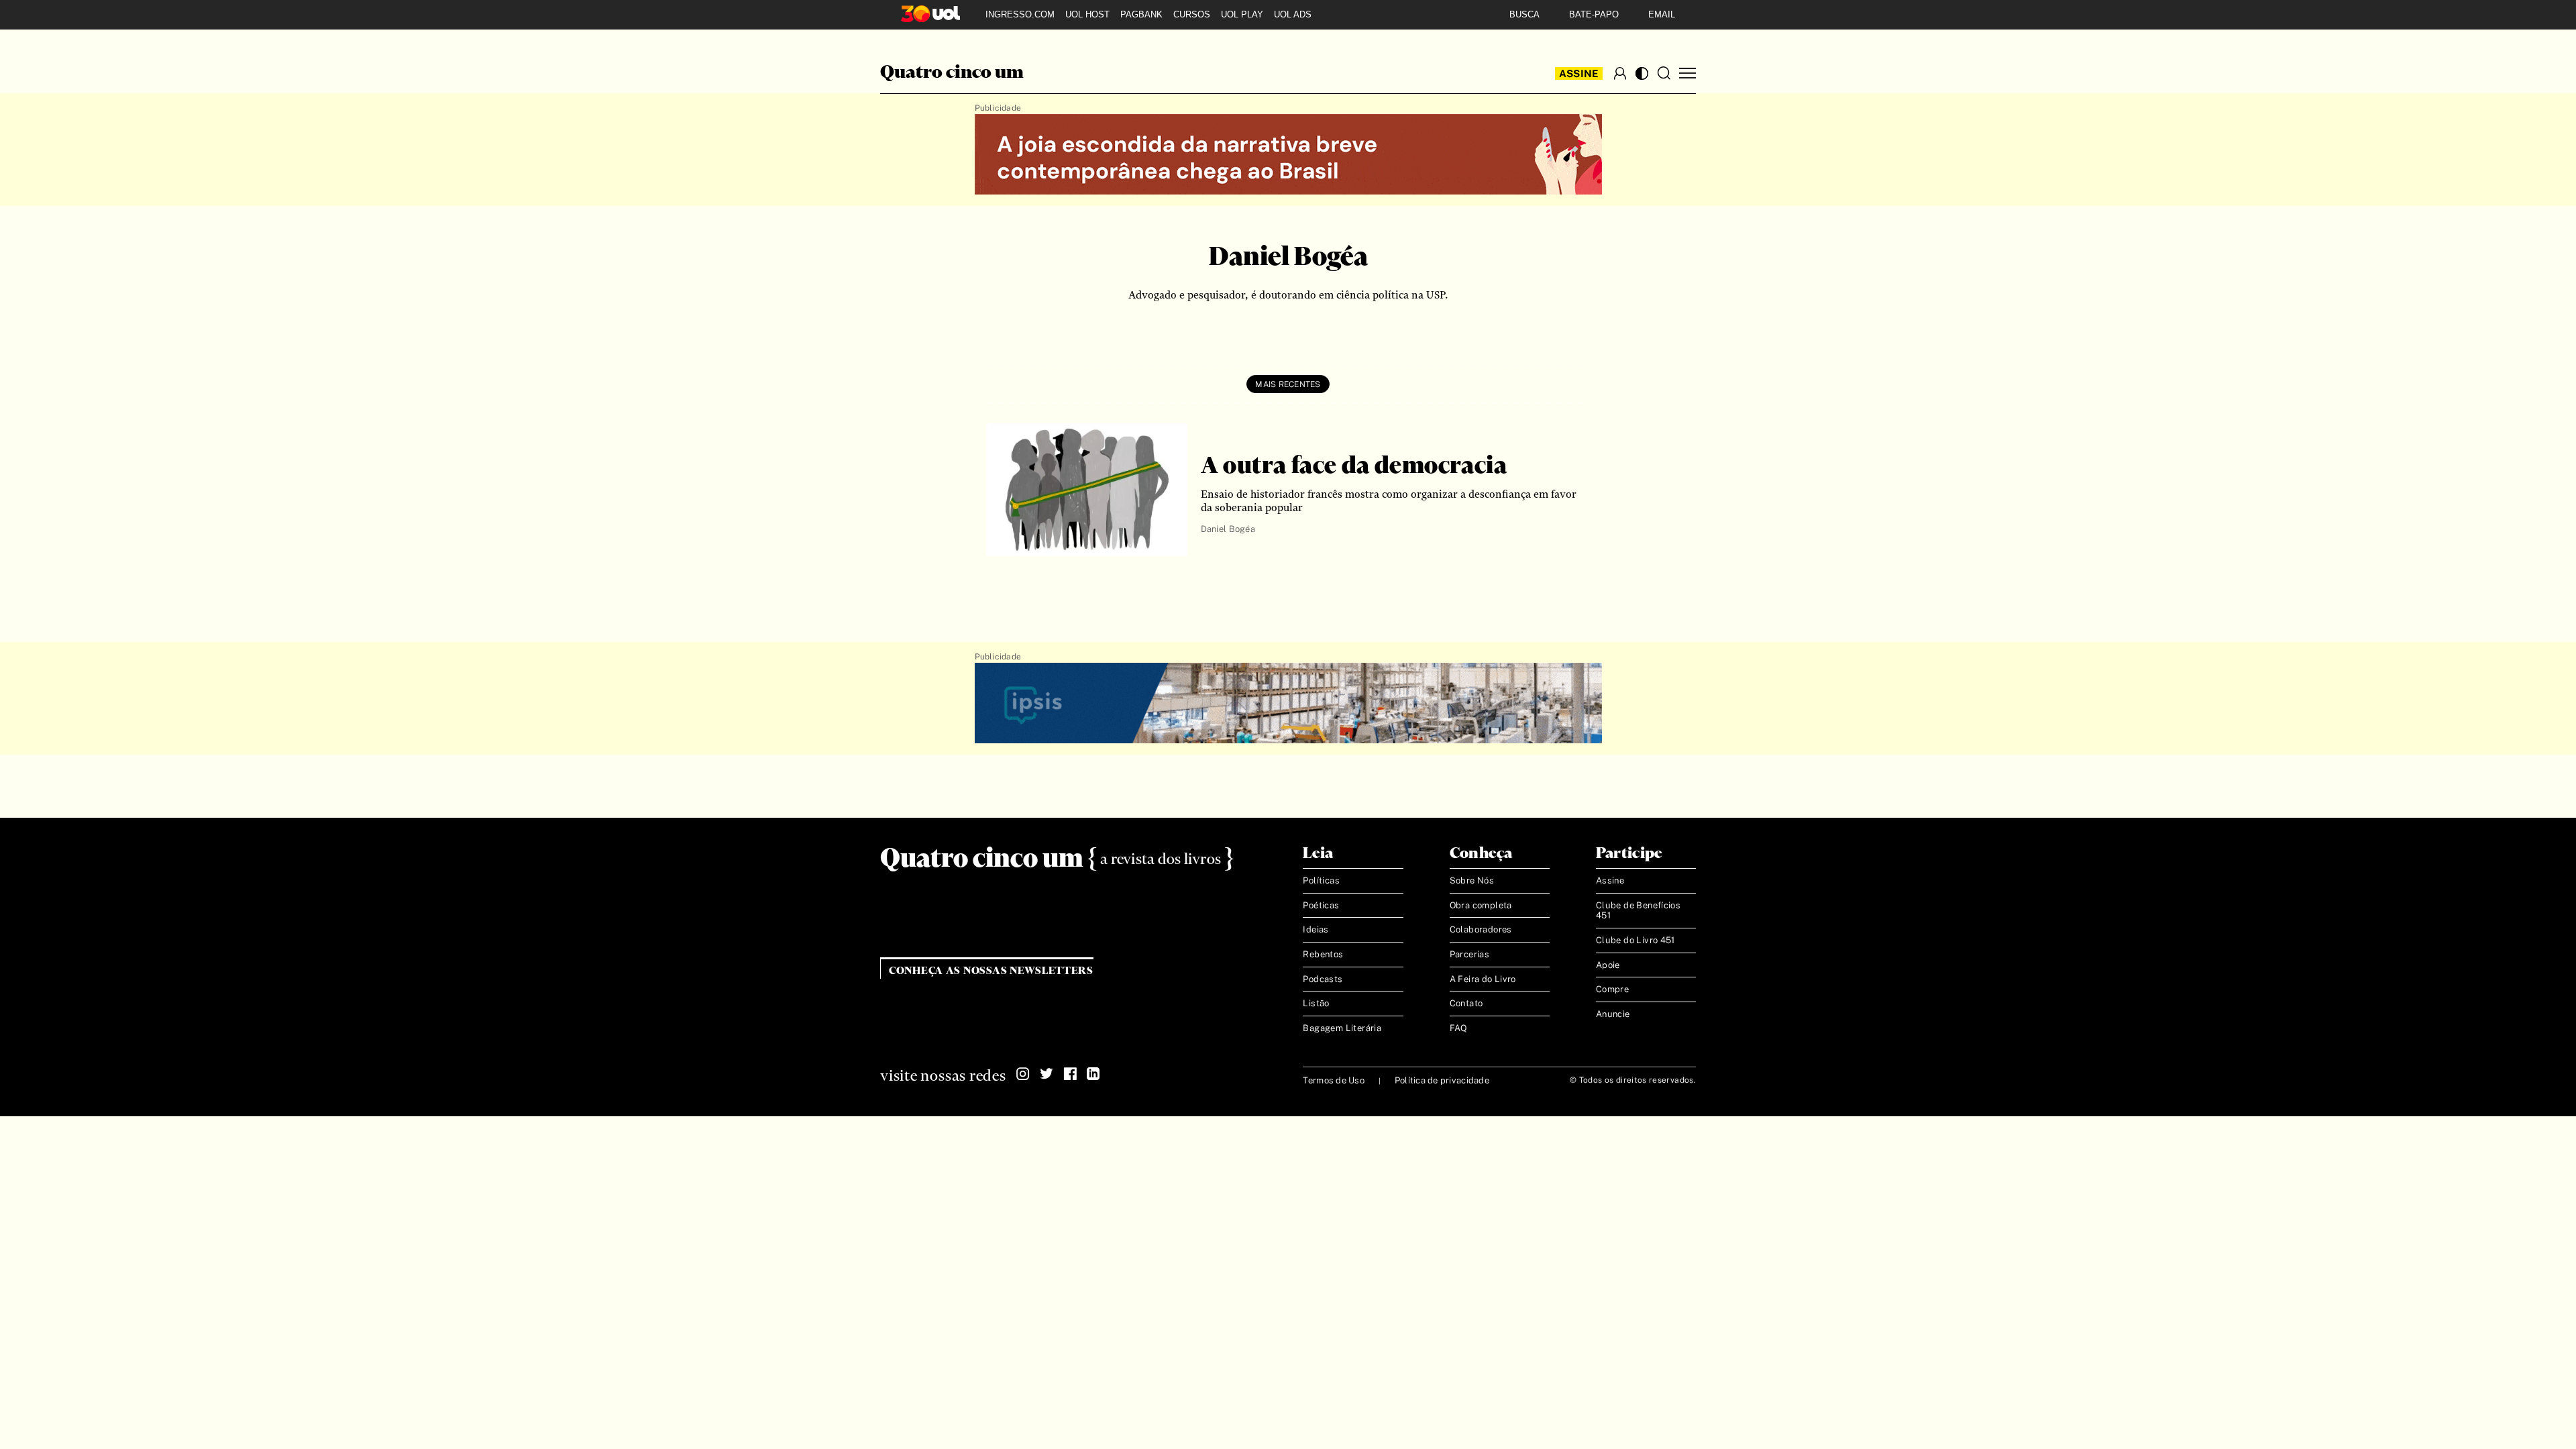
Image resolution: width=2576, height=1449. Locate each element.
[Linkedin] (1093, 1074)
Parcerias (1470, 954)
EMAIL (1662, 14)
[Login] (1620, 73)
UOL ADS (1293, 14)
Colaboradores (1481, 929)
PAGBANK (1141, 14)
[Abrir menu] (1687, 73)
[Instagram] (1023, 1074)
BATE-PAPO (1594, 14)
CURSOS (1192, 14)
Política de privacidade (1442, 1080)
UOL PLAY (1242, 14)
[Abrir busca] (1664, 73)
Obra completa (1481, 905)
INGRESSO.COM (1020, 14)
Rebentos (1323, 954)
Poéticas (1321, 905)
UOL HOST (1087, 14)
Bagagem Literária (1342, 1028)
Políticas (1321, 880)
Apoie (1608, 965)
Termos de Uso (1333, 1080)
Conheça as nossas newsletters (991, 971)
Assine (1579, 73)
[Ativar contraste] (1642, 73)
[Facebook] (1070, 1074)
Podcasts (1323, 979)
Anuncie (1613, 1014)
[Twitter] (1046, 1074)
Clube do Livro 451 (1635, 940)
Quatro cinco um (952, 73)
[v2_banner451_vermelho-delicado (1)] (1288, 155)
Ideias (1316, 929)
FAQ (1459, 1028)
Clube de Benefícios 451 (1638, 911)
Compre (1612, 989)
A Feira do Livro (1483, 979)
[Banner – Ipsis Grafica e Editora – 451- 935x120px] (1288, 704)
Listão (1316, 1003)
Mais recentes (1288, 384)
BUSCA (1524, 14)
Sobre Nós (1472, 880)
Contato (1466, 1003)
